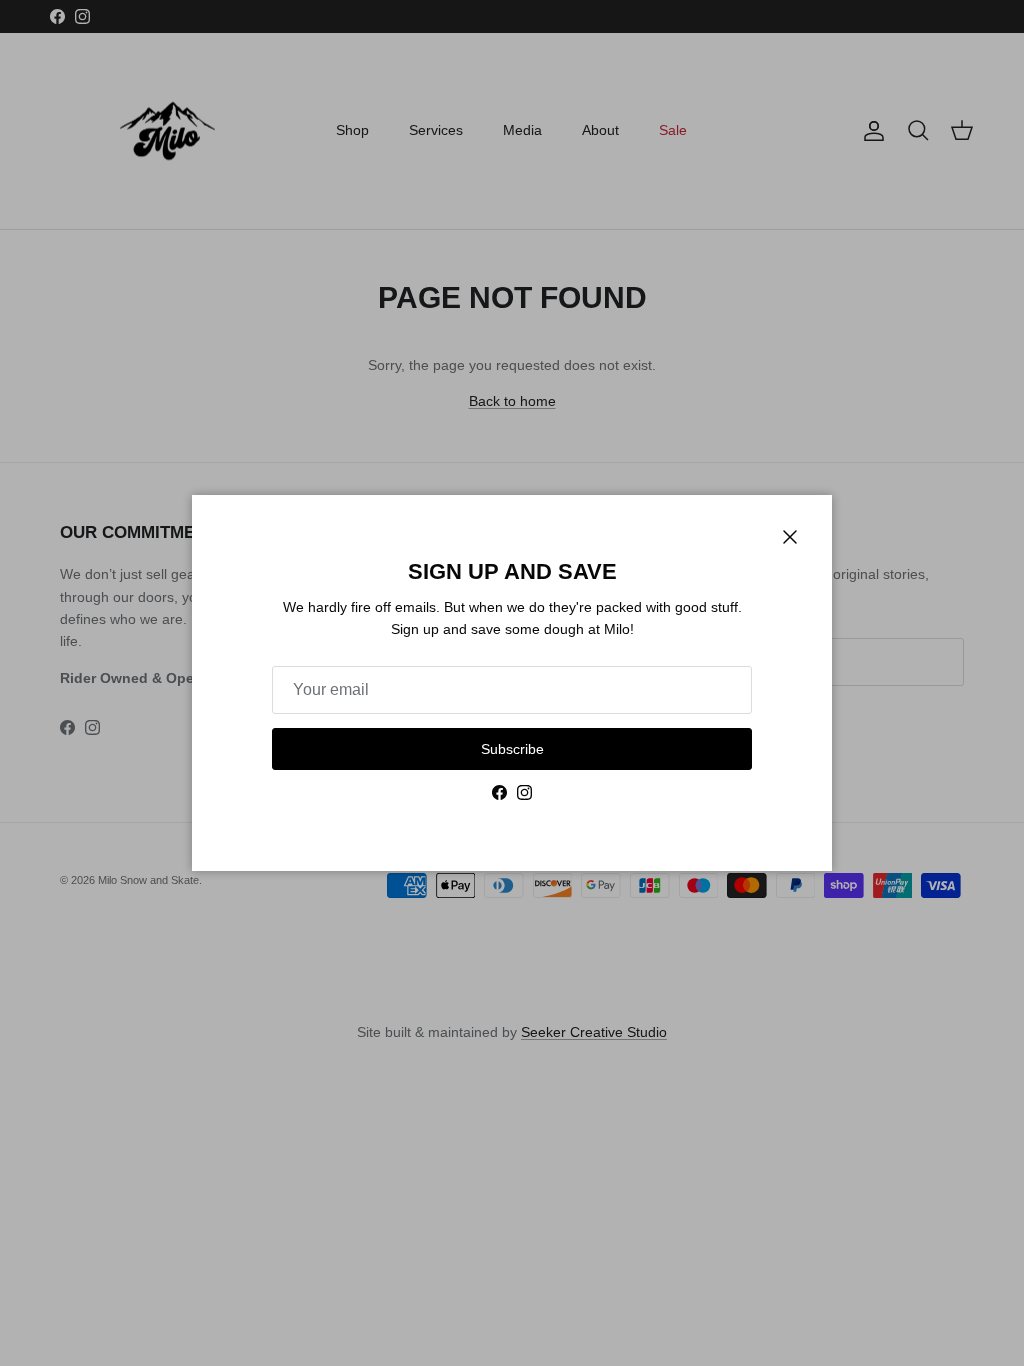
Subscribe (512, 749)
